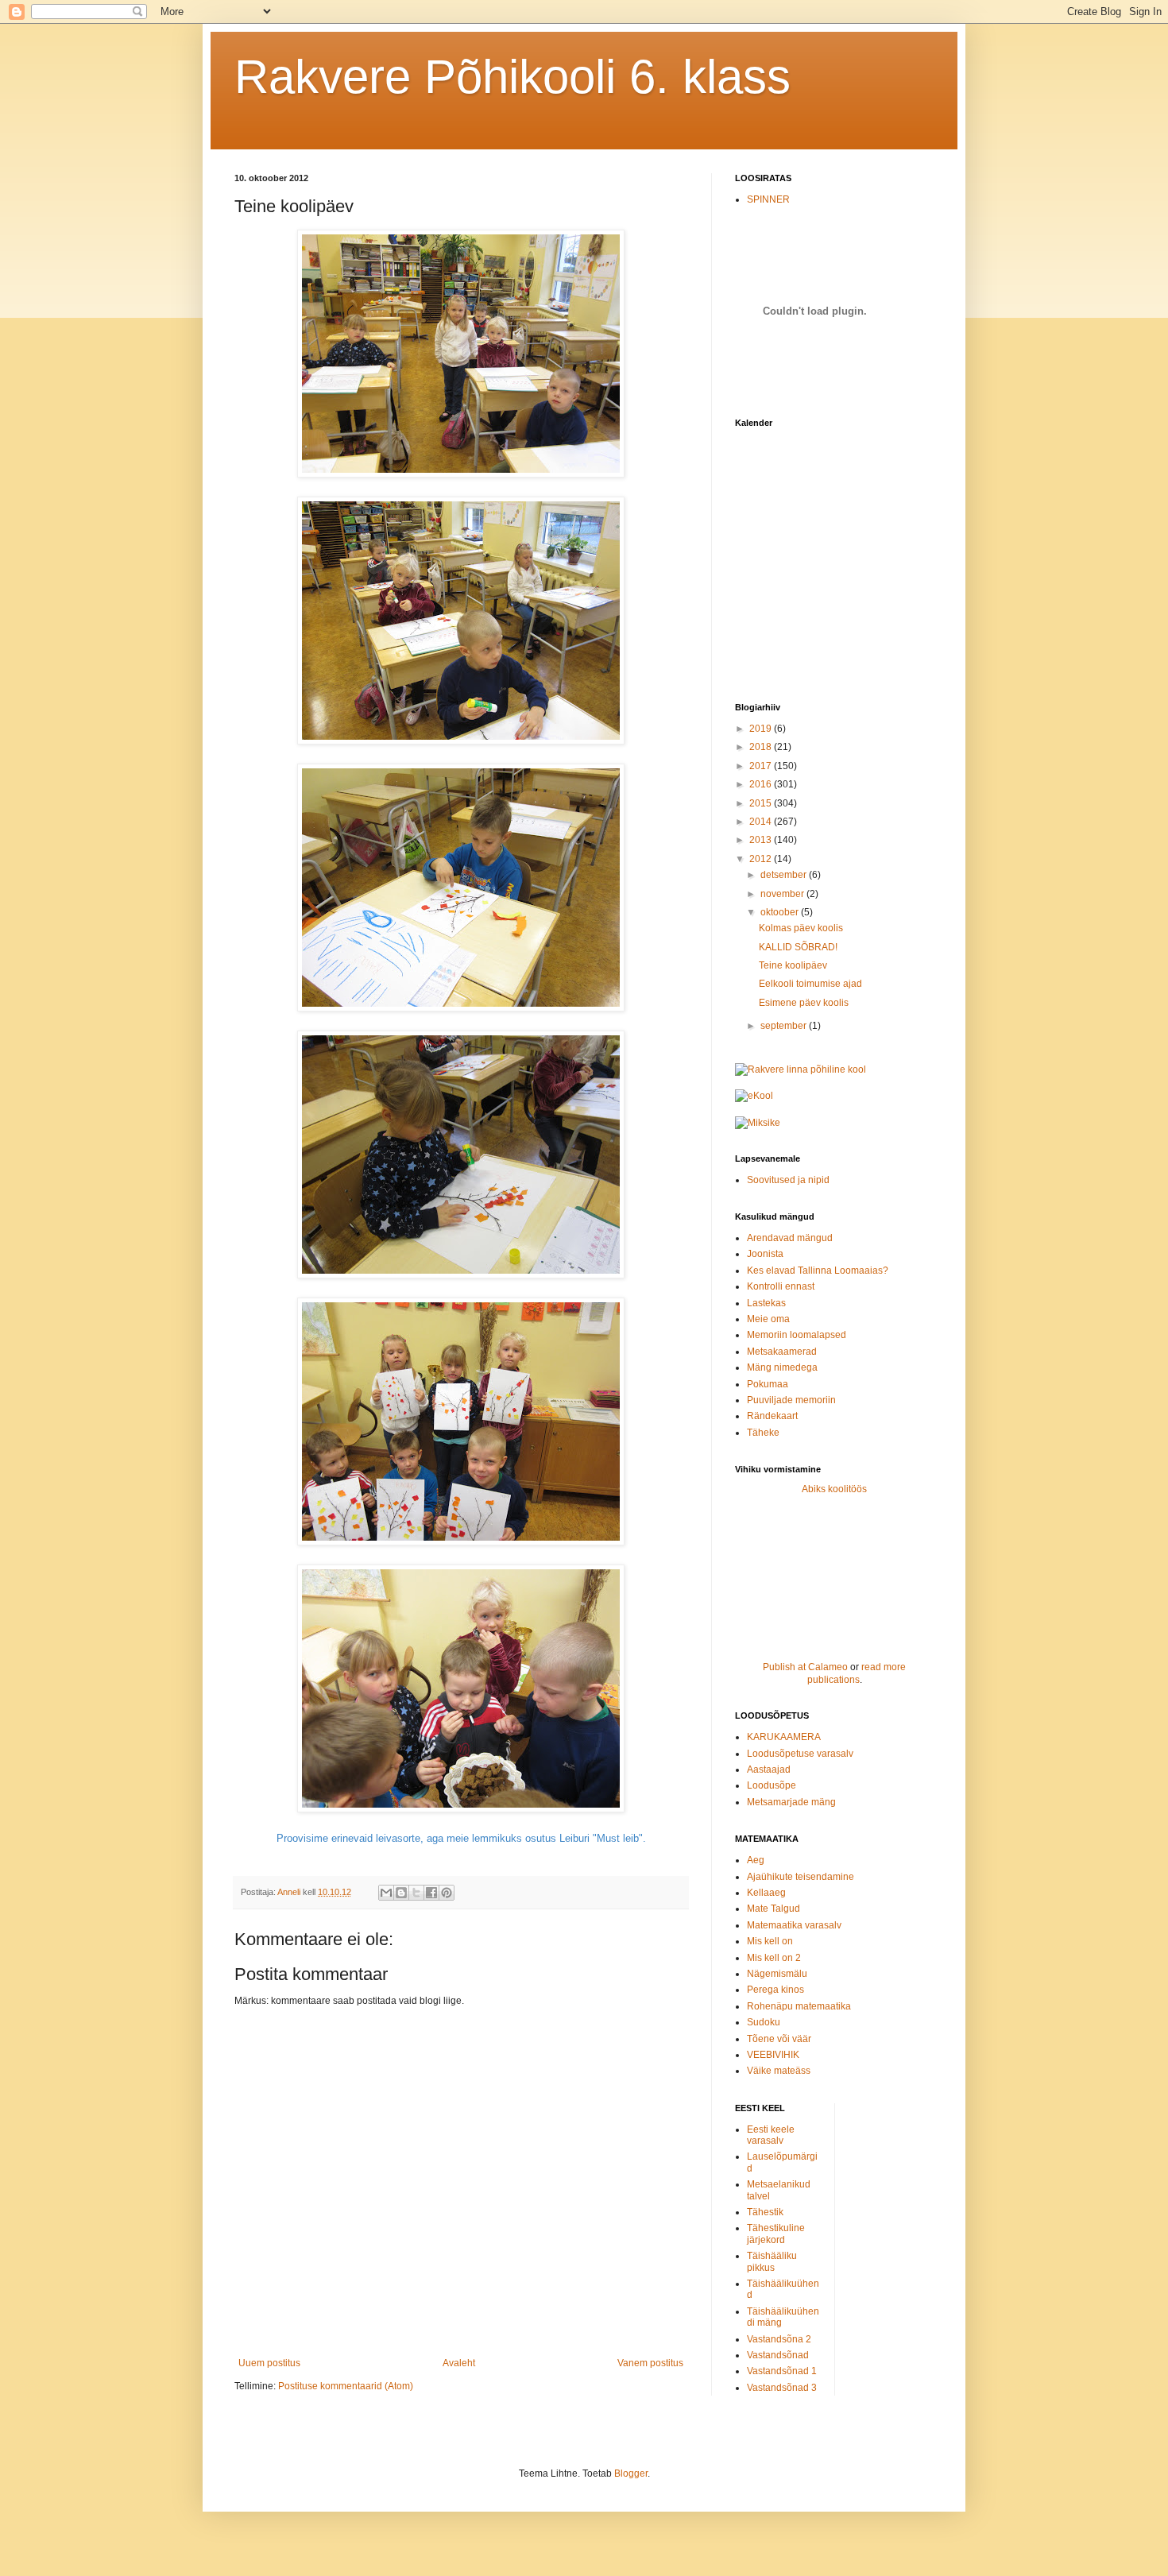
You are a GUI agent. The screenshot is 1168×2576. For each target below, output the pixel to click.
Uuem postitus (269, 2363)
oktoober (781, 912)
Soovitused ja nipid (788, 1180)
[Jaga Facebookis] (431, 1893)
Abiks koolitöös (834, 1489)
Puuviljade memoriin (791, 1400)
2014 (762, 822)
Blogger (631, 2474)
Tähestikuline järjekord (776, 2234)
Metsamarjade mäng (791, 1802)
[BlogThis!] (401, 1893)
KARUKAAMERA (784, 1737)
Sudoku (764, 2022)
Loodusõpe (772, 1785)
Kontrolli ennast (781, 1286)
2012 (762, 859)
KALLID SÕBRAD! (798, 947)
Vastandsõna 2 (779, 2339)
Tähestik (765, 2212)
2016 (762, 784)
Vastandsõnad (778, 2355)
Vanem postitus (650, 2363)
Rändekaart (772, 1416)
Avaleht (459, 2363)
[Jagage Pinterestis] (447, 1893)
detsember (785, 875)
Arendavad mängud (790, 1238)
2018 (762, 747)
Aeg (756, 1860)
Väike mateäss (779, 2071)
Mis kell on (770, 1941)
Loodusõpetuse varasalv (800, 1754)
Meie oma (768, 1319)
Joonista (765, 1254)
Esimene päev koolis (804, 1003)
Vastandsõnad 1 (782, 2371)
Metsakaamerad (782, 1352)
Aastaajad (769, 1770)
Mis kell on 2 (774, 1958)
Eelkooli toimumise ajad (810, 984)
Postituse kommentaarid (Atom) (346, 2386)
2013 (762, 840)
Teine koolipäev (793, 965)
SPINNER (768, 199)
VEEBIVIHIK (773, 2055)
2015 (762, 803)
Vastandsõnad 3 (782, 2388)
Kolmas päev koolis (801, 928)
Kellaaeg (766, 1893)
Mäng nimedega (782, 1367)
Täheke (763, 1433)
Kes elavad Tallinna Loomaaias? (818, 1271)
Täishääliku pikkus (772, 2261)
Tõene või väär (779, 2039)
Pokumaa (768, 1384)
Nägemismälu (777, 1974)
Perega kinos (775, 1990)
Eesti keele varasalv (771, 2135)
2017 (762, 766)
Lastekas (766, 1303)
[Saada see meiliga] (386, 1893)
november (783, 894)
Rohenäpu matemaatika (799, 2006)
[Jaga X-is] (416, 1893)
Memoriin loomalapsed (797, 1335)
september (785, 1026)
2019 (762, 729)
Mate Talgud (774, 1909)
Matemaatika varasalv (794, 1925)
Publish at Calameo (805, 1667)
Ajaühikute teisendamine (801, 1877)
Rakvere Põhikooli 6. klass (512, 77)
